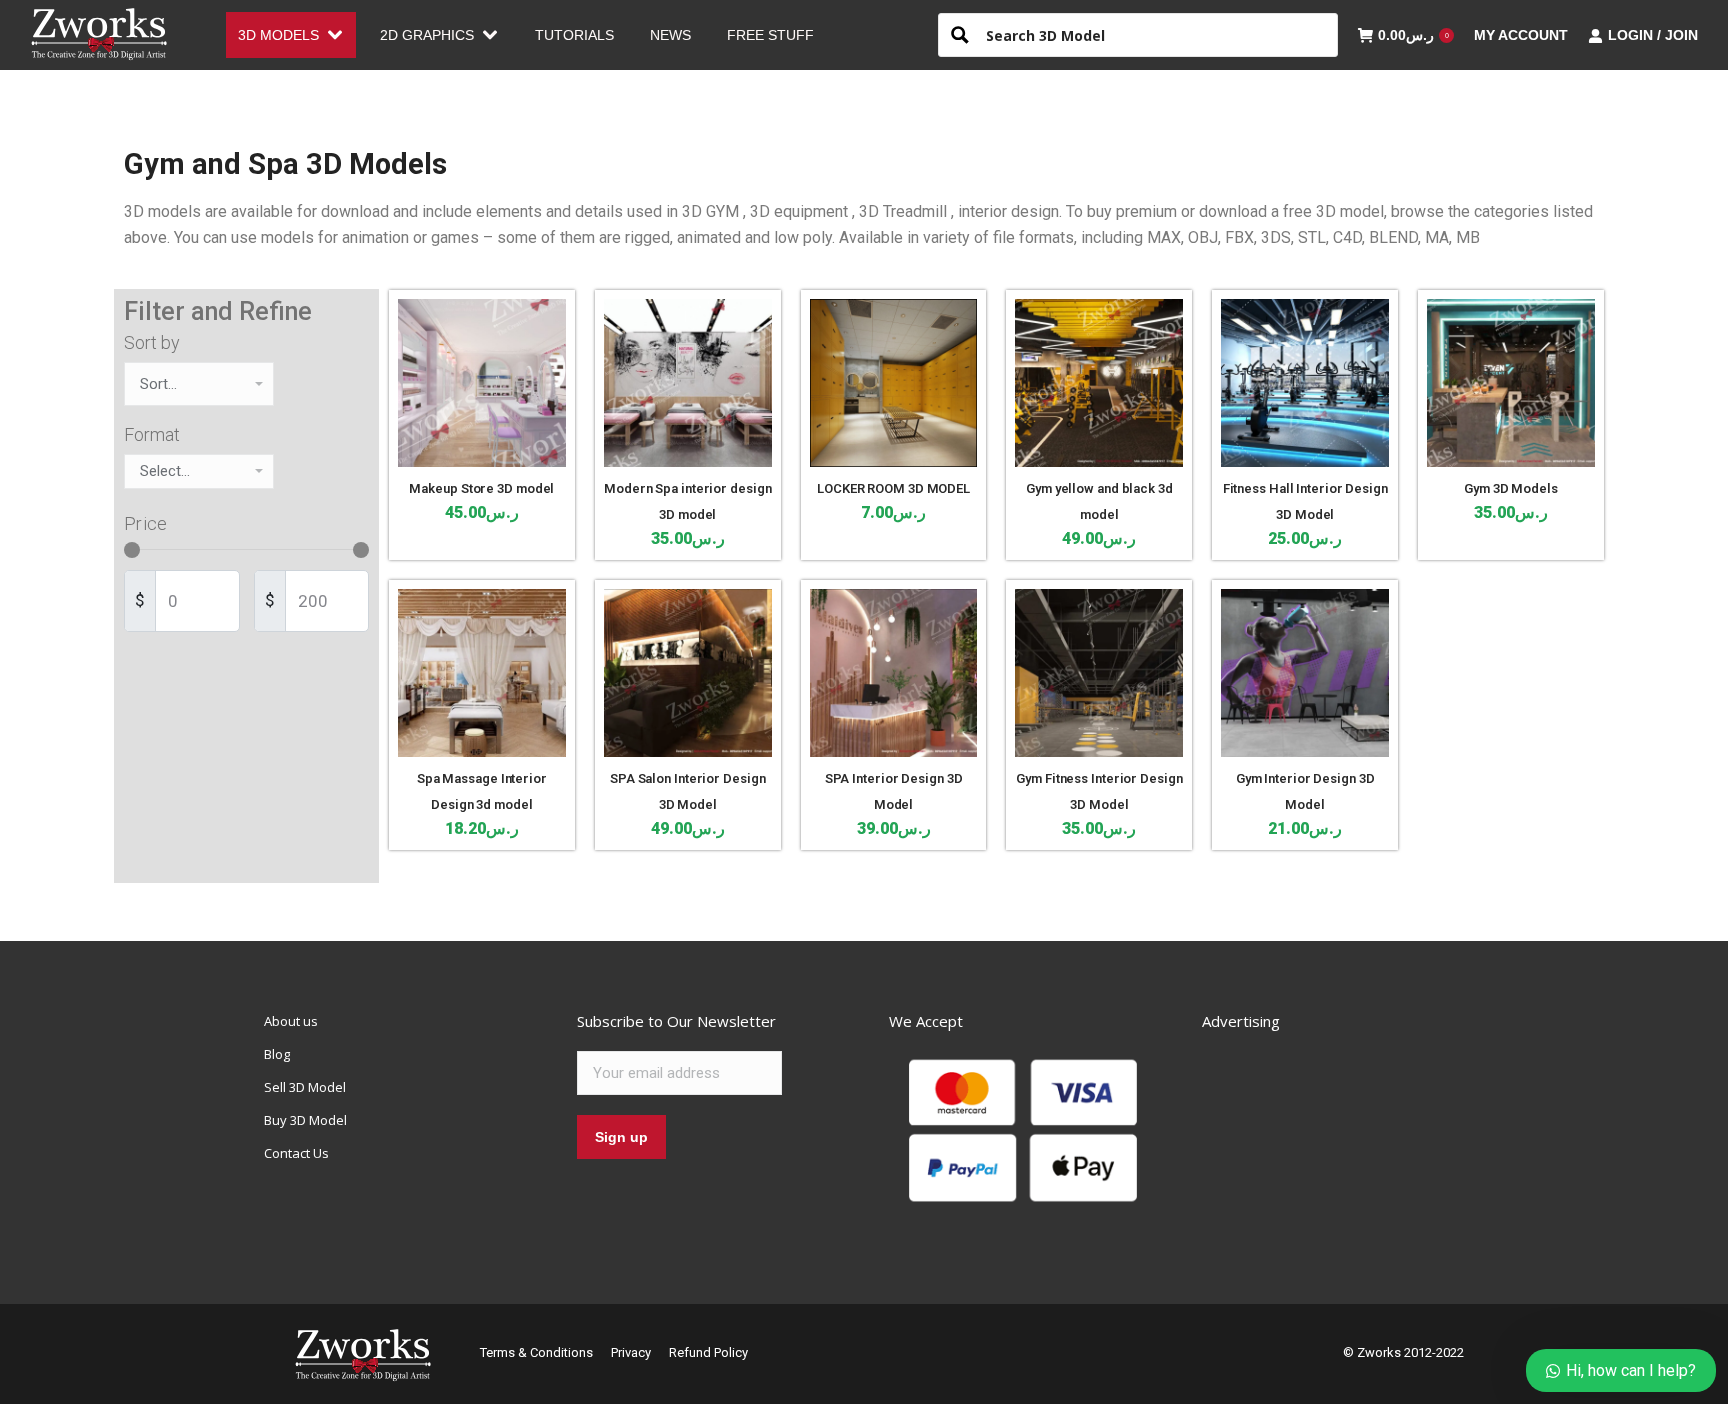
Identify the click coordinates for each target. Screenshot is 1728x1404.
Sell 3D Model (305, 1087)
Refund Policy (708, 1352)
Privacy (631, 1352)
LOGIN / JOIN (1653, 35)
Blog (277, 1054)
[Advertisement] (1352, 1136)
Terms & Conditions (536, 1352)
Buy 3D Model (305, 1120)
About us (291, 1021)
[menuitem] (291, 35)
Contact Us (296, 1153)
